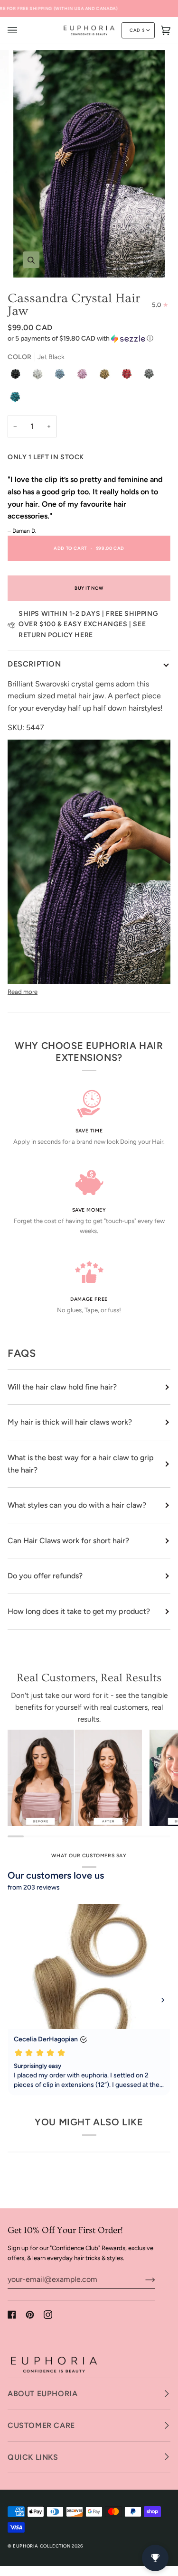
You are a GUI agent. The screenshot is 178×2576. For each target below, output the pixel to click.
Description (34, 664)
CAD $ (137, 30)
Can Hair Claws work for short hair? (68, 1541)
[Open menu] (22, 30)
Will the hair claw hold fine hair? (62, 1387)
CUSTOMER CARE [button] (41, 2425)
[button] (89, 339)
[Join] (143, 2279)
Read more (23, 992)
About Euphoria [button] (42, 2394)
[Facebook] (12, 2315)
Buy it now (89, 588)
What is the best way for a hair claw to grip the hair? (81, 1464)
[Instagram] (48, 2315)
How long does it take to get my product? (79, 1611)
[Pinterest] (30, 2315)
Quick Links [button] (33, 2457)
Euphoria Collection (42, 2546)
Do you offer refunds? (45, 1576)
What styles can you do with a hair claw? (77, 1505)
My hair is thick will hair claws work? (70, 1422)
